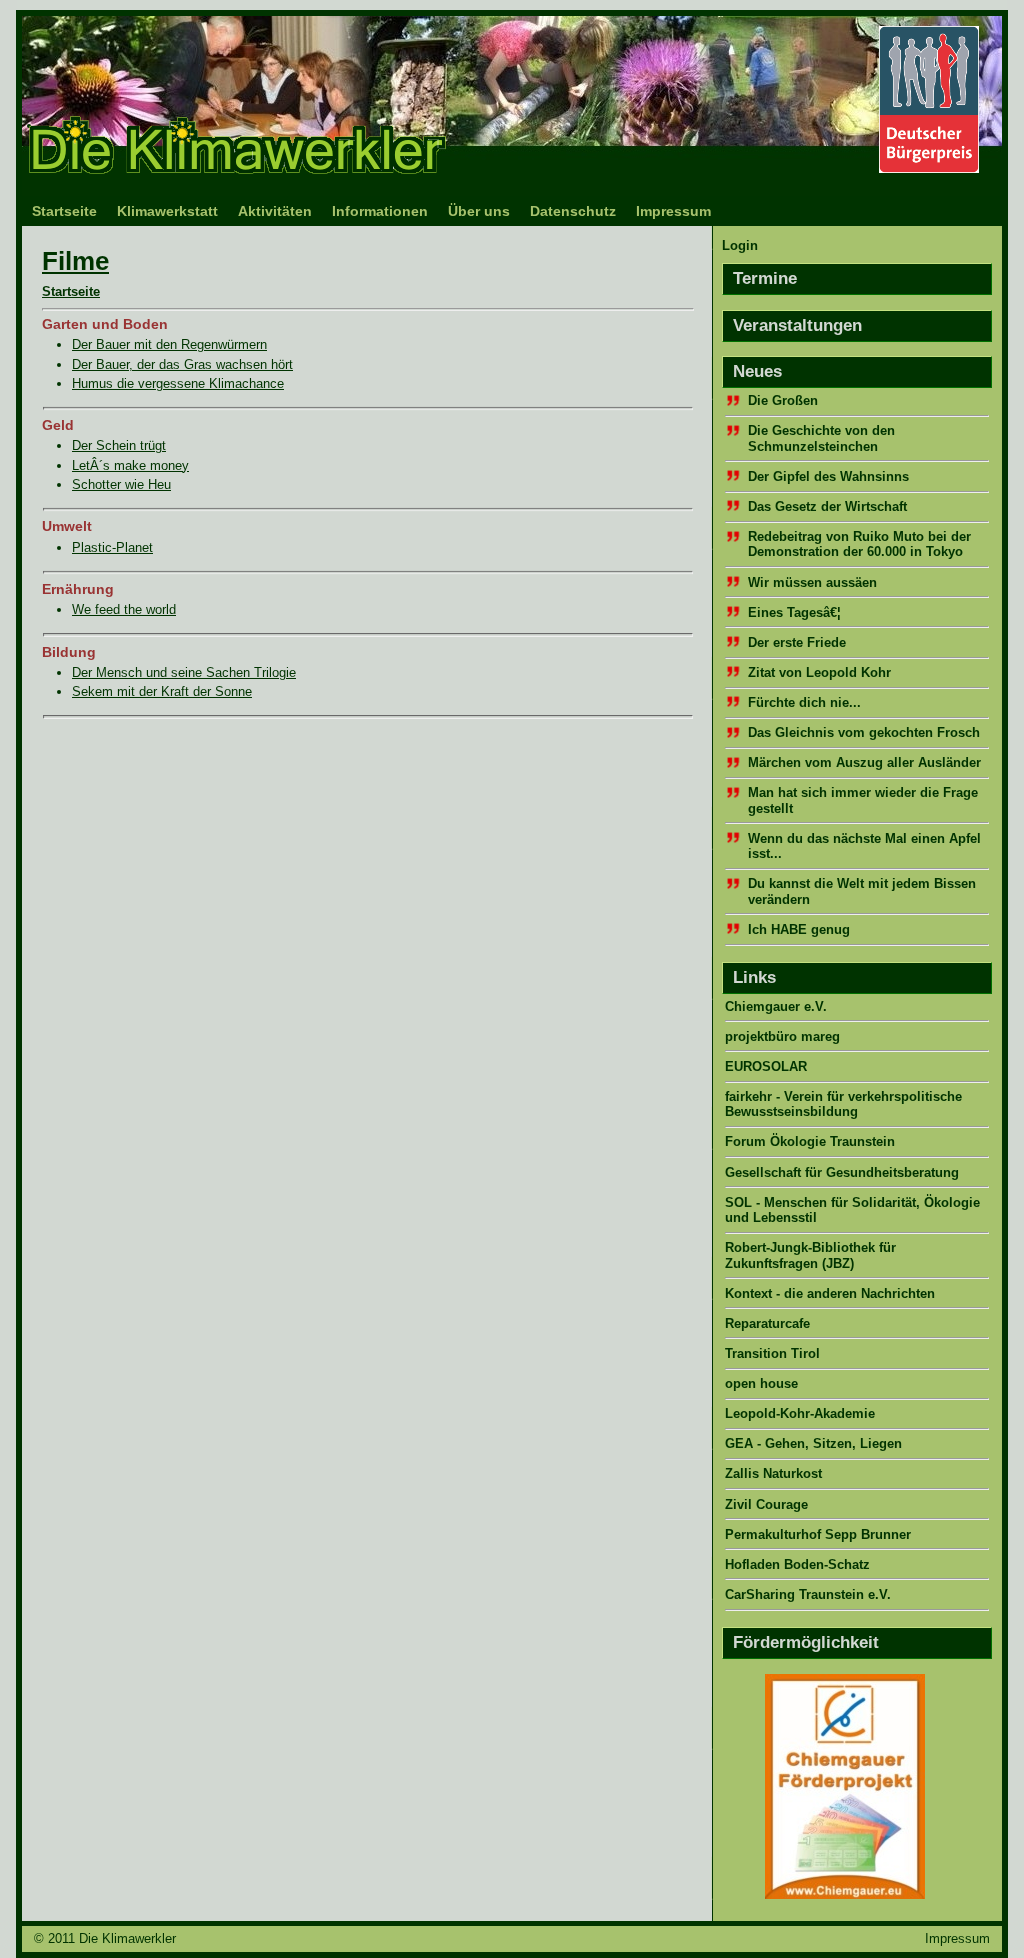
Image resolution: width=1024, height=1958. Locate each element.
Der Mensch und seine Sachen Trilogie (184, 672)
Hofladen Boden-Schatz (797, 1564)
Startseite (64, 211)
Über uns (479, 211)
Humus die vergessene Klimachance (178, 383)
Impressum (673, 211)
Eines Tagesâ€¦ (794, 612)
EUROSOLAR (766, 1066)
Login (740, 245)
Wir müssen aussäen (812, 582)
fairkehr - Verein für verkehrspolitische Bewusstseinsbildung (843, 1104)
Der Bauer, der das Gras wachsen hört (182, 364)
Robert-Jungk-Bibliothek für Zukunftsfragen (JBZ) (810, 1255)
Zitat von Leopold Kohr (819, 672)
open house (761, 1383)
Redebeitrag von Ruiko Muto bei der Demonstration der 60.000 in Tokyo (859, 544)
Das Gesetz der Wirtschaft (827, 506)
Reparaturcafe (767, 1323)
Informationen (380, 211)
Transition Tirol (772, 1353)
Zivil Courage (766, 1504)
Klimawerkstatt (167, 211)
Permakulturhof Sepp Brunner (818, 1534)
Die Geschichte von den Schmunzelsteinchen (821, 438)
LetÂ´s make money (130, 465)
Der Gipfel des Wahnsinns (828, 476)
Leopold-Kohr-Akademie (800, 1413)
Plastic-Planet (112, 547)
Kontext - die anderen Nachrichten (830, 1293)
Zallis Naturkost (773, 1473)
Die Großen (783, 400)
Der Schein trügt (119, 445)
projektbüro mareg (782, 1036)
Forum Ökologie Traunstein (810, 1141)
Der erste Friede (797, 642)
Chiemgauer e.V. (776, 1006)
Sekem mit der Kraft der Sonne (162, 691)
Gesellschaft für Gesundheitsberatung (842, 1172)
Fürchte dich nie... (804, 702)
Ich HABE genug (799, 929)
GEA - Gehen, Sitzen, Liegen (813, 1443)
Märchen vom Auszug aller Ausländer (864, 762)
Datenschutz (573, 211)
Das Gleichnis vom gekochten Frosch (864, 732)
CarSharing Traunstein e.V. (808, 1594)
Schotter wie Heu (121, 484)
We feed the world (124, 609)
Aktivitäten (275, 211)
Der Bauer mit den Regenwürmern (169, 344)
